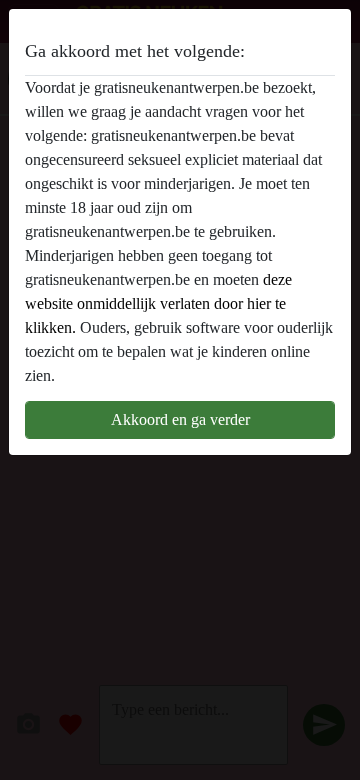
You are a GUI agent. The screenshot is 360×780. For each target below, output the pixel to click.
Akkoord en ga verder (180, 419)
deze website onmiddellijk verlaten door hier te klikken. (158, 303)
